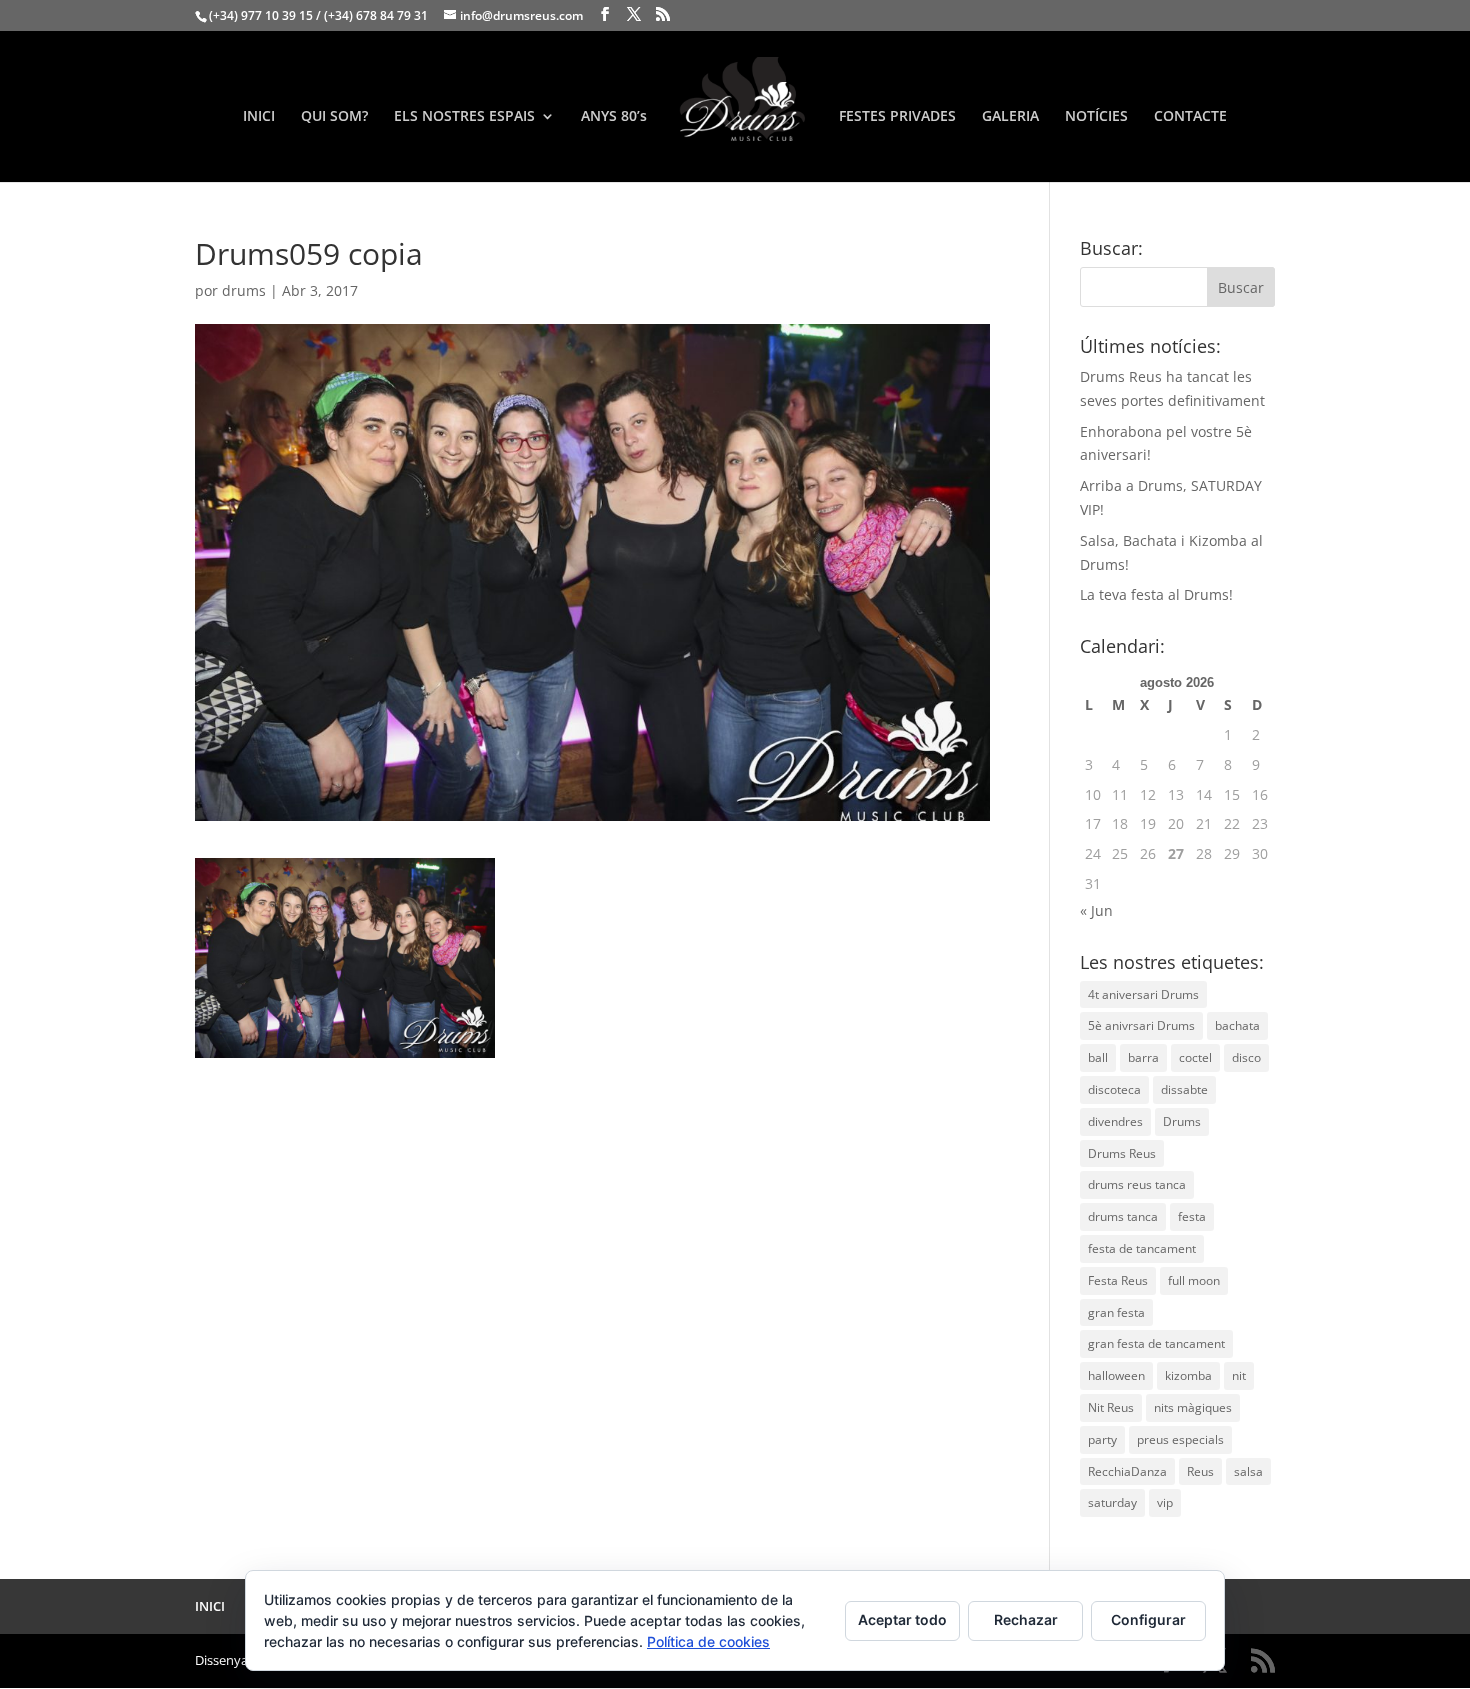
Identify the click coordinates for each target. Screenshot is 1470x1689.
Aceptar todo (902, 1619)
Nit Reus (1111, 1407)
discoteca (1114, 1089)
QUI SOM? (334, 117)
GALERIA (1010, 117)
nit (1239, 1375)
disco (1246, 1057)
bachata (1237, 1025)
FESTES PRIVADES (897, 117)
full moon (1194, 1280)
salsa (1248, 1471)
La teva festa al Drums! (1156, 594)
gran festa (1116, 1312)
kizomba (1188, 1375)
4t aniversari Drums (1143, 994)
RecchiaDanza (1127, 1471)
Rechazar (1026, 1619)
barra (1143, 1057)
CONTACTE (1190, 117)
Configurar (1148, 1619)
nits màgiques (1193, 1407)
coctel (1195, 1057)
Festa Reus (1118, 1280)
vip (1165, 1502)
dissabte (1184, 1089)
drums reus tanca (1137, 1184)
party (1102, 1439)
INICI (259, 117)
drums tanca (1123, 1216)
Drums (1182, 1121)
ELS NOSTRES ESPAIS (464, 117)
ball (1098, 1057)
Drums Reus (1122, 1153)
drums (244, 290)
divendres (1115, 1121)
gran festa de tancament (1156, 1343)
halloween (1116, 1375)
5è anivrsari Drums (1141, 1025)
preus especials (1180, 1439)
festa (1192, 1216)
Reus (1200, 1471)
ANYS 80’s (614, 117)
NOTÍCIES (1096, 117)
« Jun (1096, 910)
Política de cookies (708, 1641)
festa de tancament (1142, 1248)
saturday (1112, 1502)
